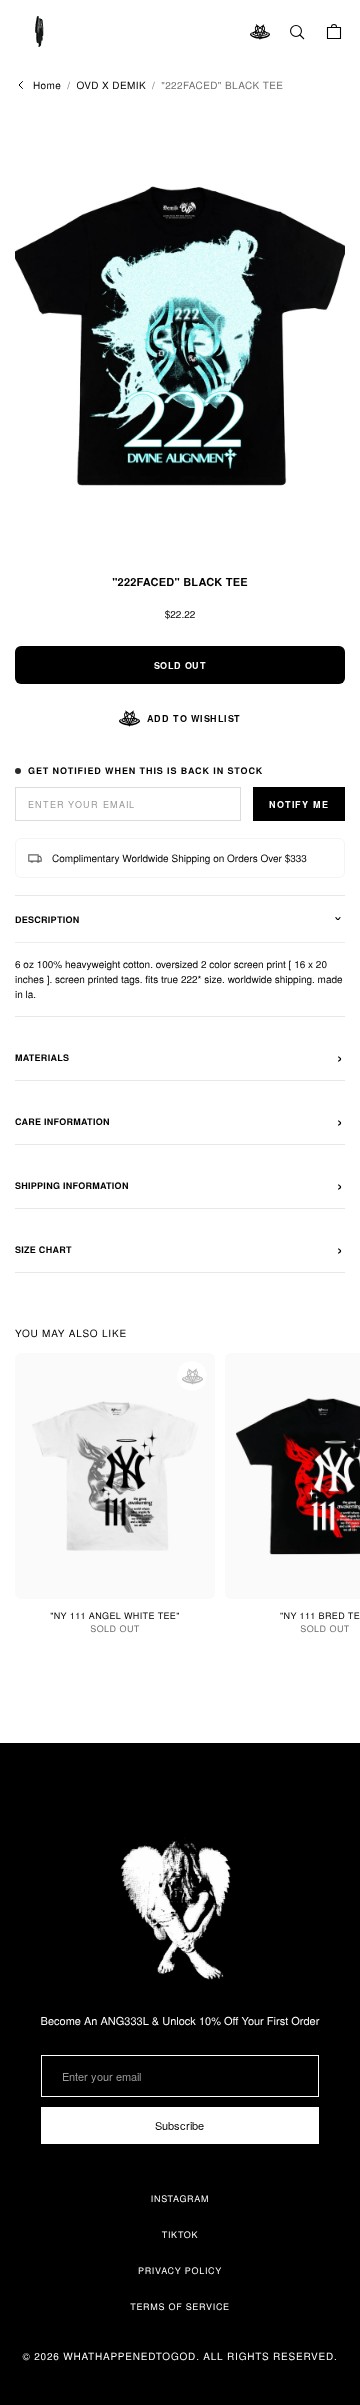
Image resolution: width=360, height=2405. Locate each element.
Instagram (180, 2198)
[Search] (297, 32)
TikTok (180, 2234)
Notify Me (299, 804)
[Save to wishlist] (192, 1376)
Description (47, 919)
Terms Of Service (180, 2306)
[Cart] (334, 32)
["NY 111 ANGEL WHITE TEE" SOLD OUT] (115, 1476)
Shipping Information (72, 1185)
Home (47, 85)
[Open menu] (40, 32)
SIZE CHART (43, 1249)
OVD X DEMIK (111, 85)
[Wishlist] (260, 32)
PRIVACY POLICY (180, 2270)
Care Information (62, 1121)
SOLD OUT (180, 665)
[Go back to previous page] (21, 85)
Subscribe (179, 2125)
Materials (42, 1057)
